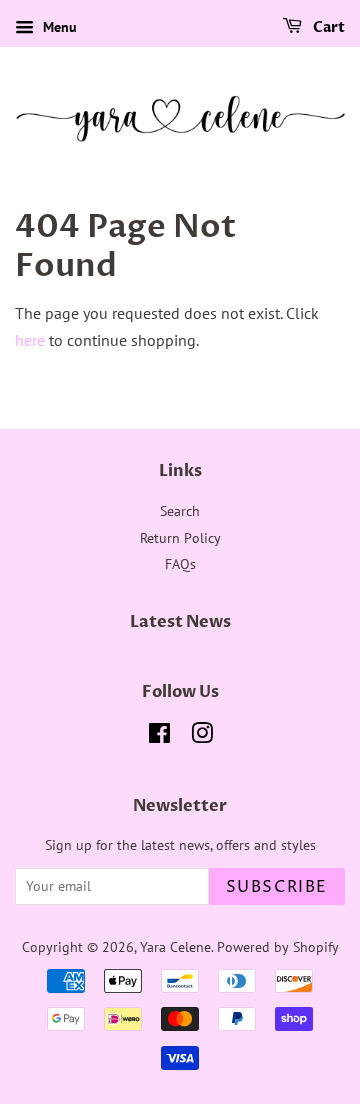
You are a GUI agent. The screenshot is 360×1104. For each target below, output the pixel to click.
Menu (58, 27)
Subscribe (277, 887)
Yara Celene (175, 947)
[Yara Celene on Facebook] (159, 737)
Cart (327, 27)
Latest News (180, 622)
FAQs (180, 564)
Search (180, 511)
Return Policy (180, 538)
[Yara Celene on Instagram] (202, 737)
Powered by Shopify (278, 947)
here (30, 340)
